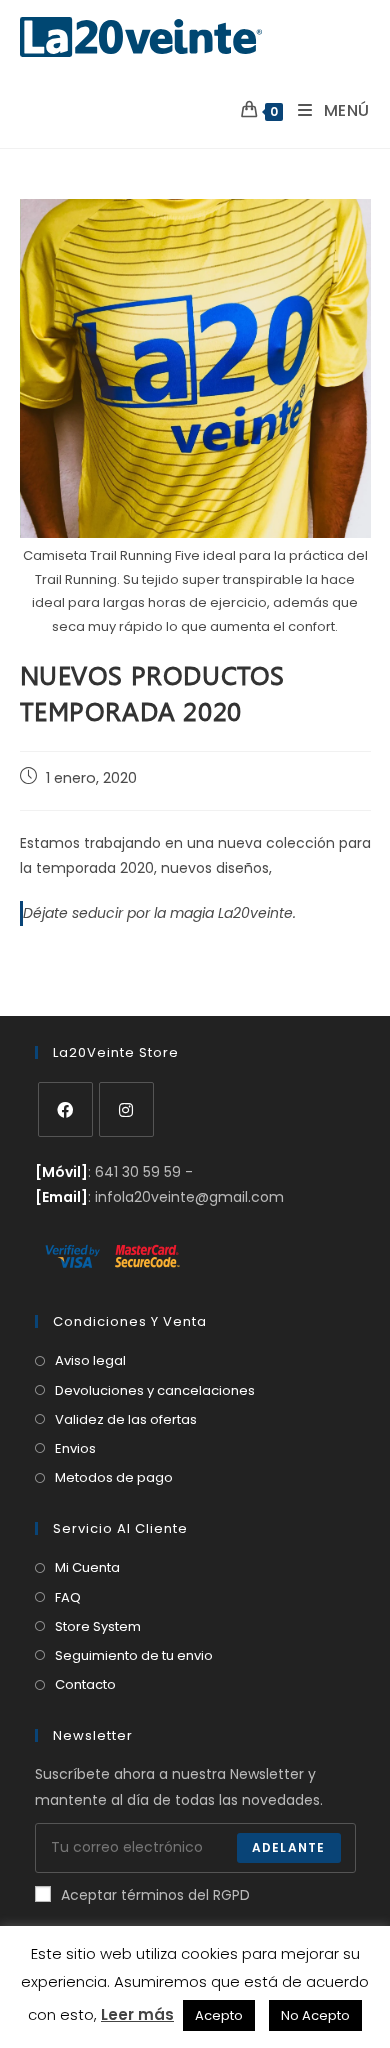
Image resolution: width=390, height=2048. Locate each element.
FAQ (68, 1597)
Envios (75, 1448)
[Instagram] (126, 1109)
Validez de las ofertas (126, 1419)
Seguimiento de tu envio (134, 1655)
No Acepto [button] (315, 2015)
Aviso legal (90, 1360)
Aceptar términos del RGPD (155, 1895)
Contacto (85, 1684)
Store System (98, 1626)
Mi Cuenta (87, 1567)
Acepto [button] (219, 2015)
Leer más (137, 2014)
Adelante (289, 1847)
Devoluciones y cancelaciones (155, 1390)
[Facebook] (65, 1109)
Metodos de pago (114, 1477)
